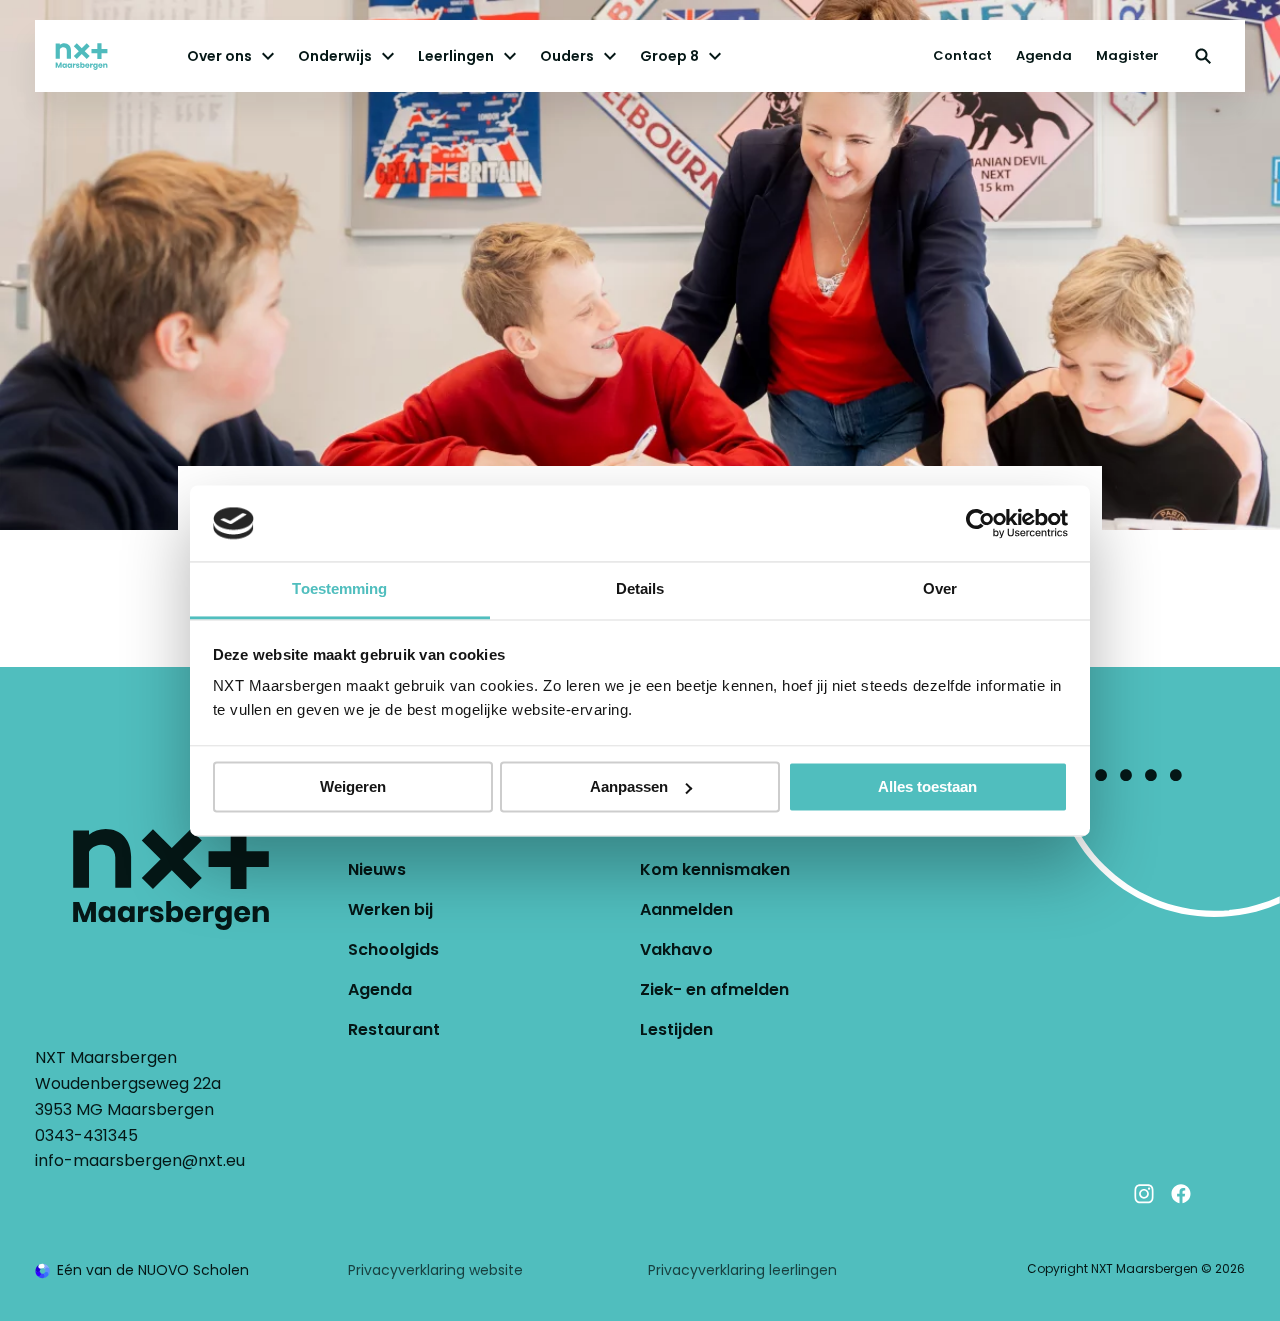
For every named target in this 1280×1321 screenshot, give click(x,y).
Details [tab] (640, 589)
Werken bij (390, 909)
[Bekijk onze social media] (1218, 1194)
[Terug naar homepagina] (101, 56)
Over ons (219, 56)
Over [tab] (940, 589)
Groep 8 (669, 56)
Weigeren (353, 786)
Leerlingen (456, 56)
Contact (962, 55)
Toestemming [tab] (339, 589)
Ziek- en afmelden (714, 989)
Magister (1127, 55)
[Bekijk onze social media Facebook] (1181, 1194)
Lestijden (676, 1029)
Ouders (567, 56)
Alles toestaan (927, 786)
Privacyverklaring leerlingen (742, 1270)
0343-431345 (86, 1135)
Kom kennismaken (715, 869)
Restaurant (394, 1029)
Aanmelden (686, 909)
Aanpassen (629, 786)
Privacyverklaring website (435, 1270)
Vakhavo (676, 949)
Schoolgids (393, 949)
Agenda (1044, 55)
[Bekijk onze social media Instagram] (1144, 1194)
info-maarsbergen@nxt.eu (140, 1160)
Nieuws (377, 869)
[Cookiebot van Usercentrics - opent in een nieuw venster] (980, 523)
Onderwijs (335, 56)
